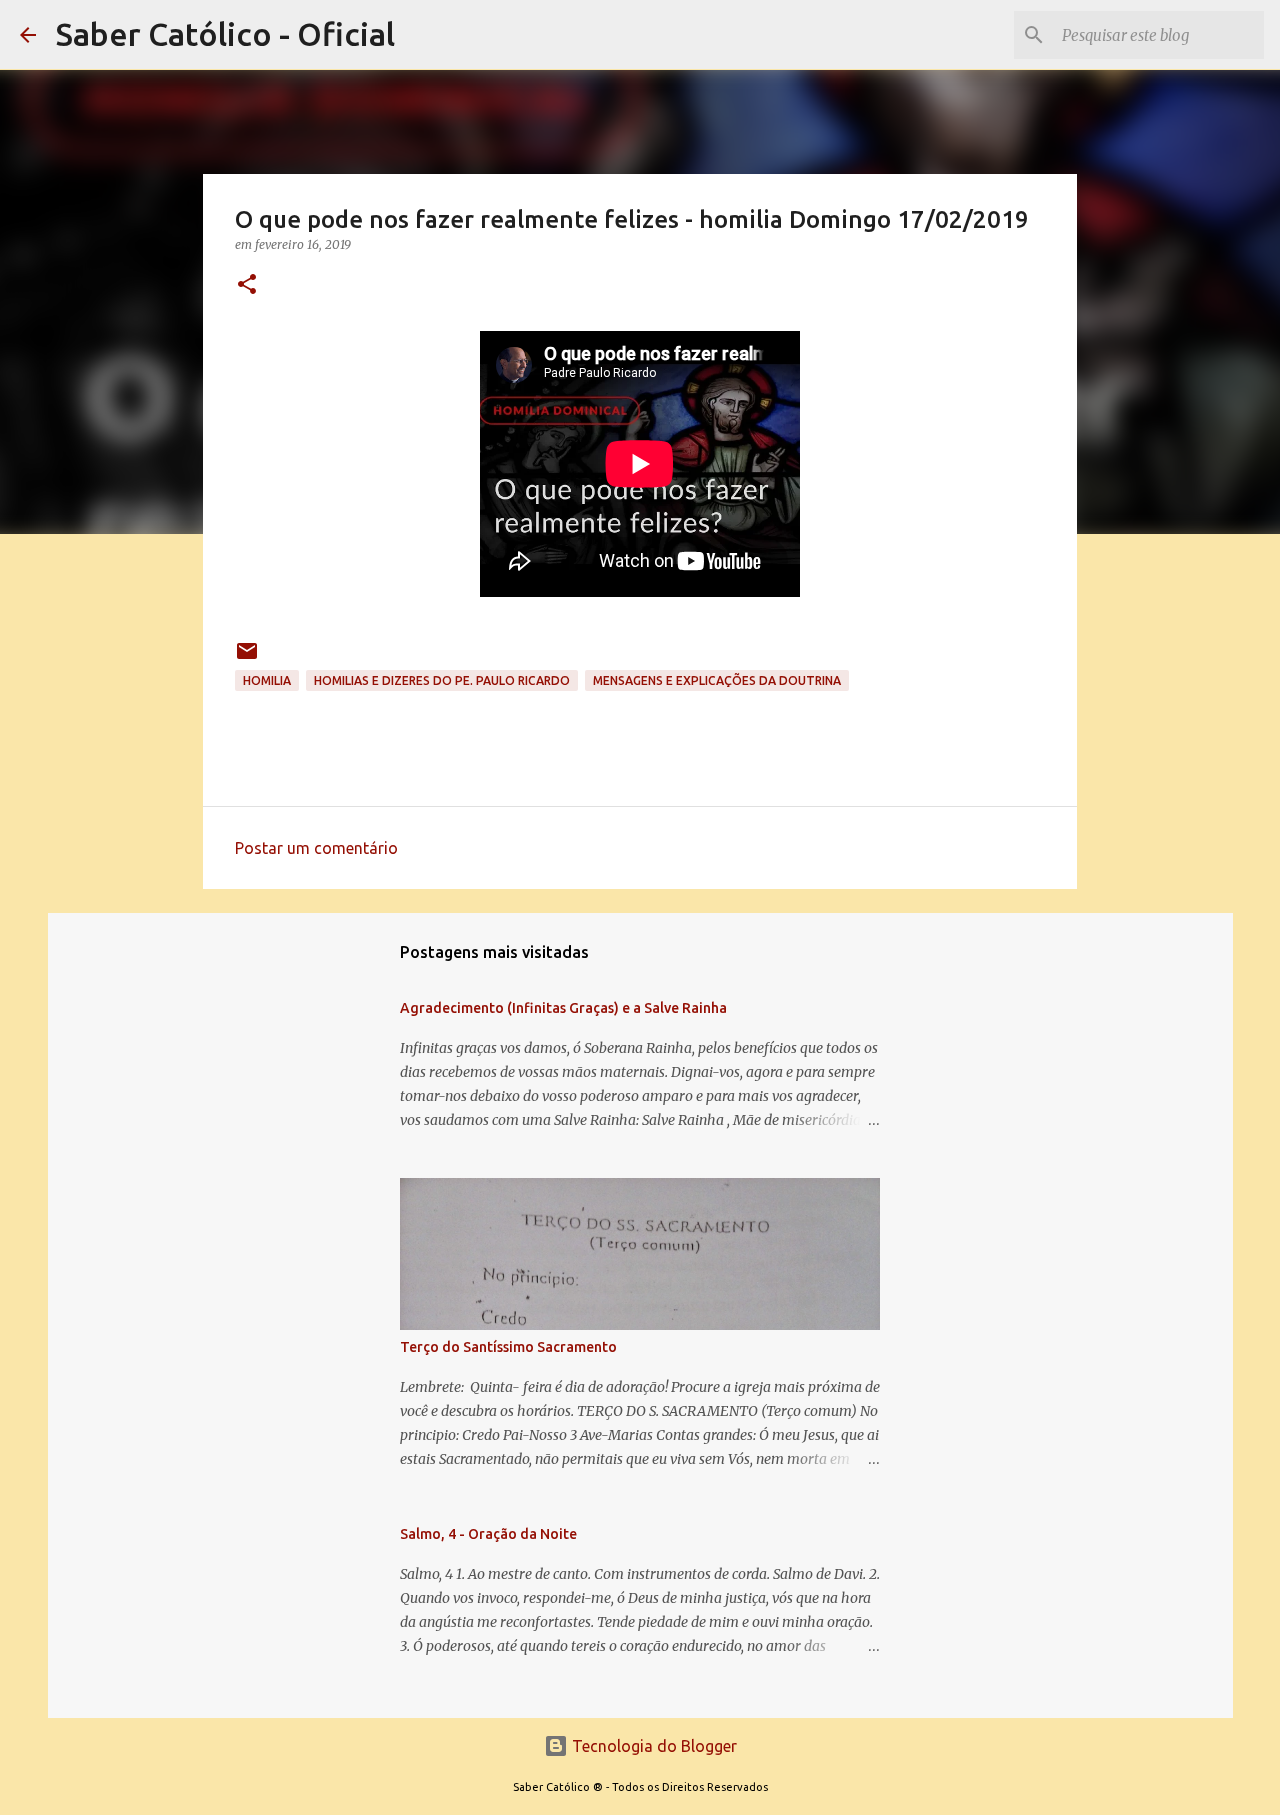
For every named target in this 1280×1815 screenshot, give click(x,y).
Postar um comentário (316, 848)
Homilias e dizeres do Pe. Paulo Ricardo (442, 680)
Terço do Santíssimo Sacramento (508, 1347)
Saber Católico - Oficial (225, 34)
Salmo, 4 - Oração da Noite (488, 1534)
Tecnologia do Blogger (652, 1746)
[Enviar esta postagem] (247, 658)
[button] (247, 285)
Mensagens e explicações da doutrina (717, 680)
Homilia (267, 680)
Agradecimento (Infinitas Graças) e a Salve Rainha (563, 1008)
